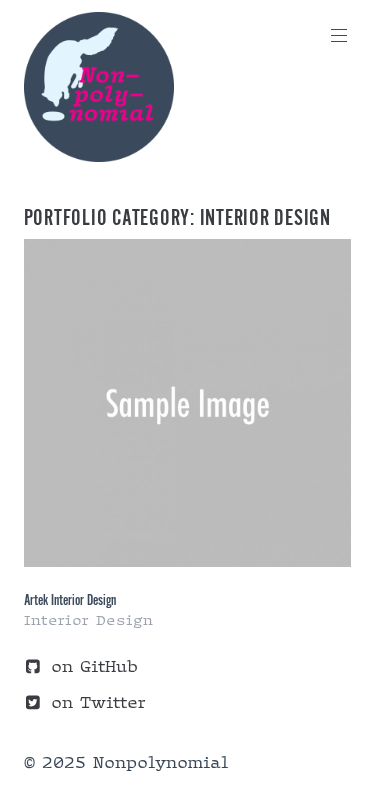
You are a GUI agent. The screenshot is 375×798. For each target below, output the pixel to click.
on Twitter (98, 702)
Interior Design (88, 619)
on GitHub (94, 666)
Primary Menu (339, 36)
